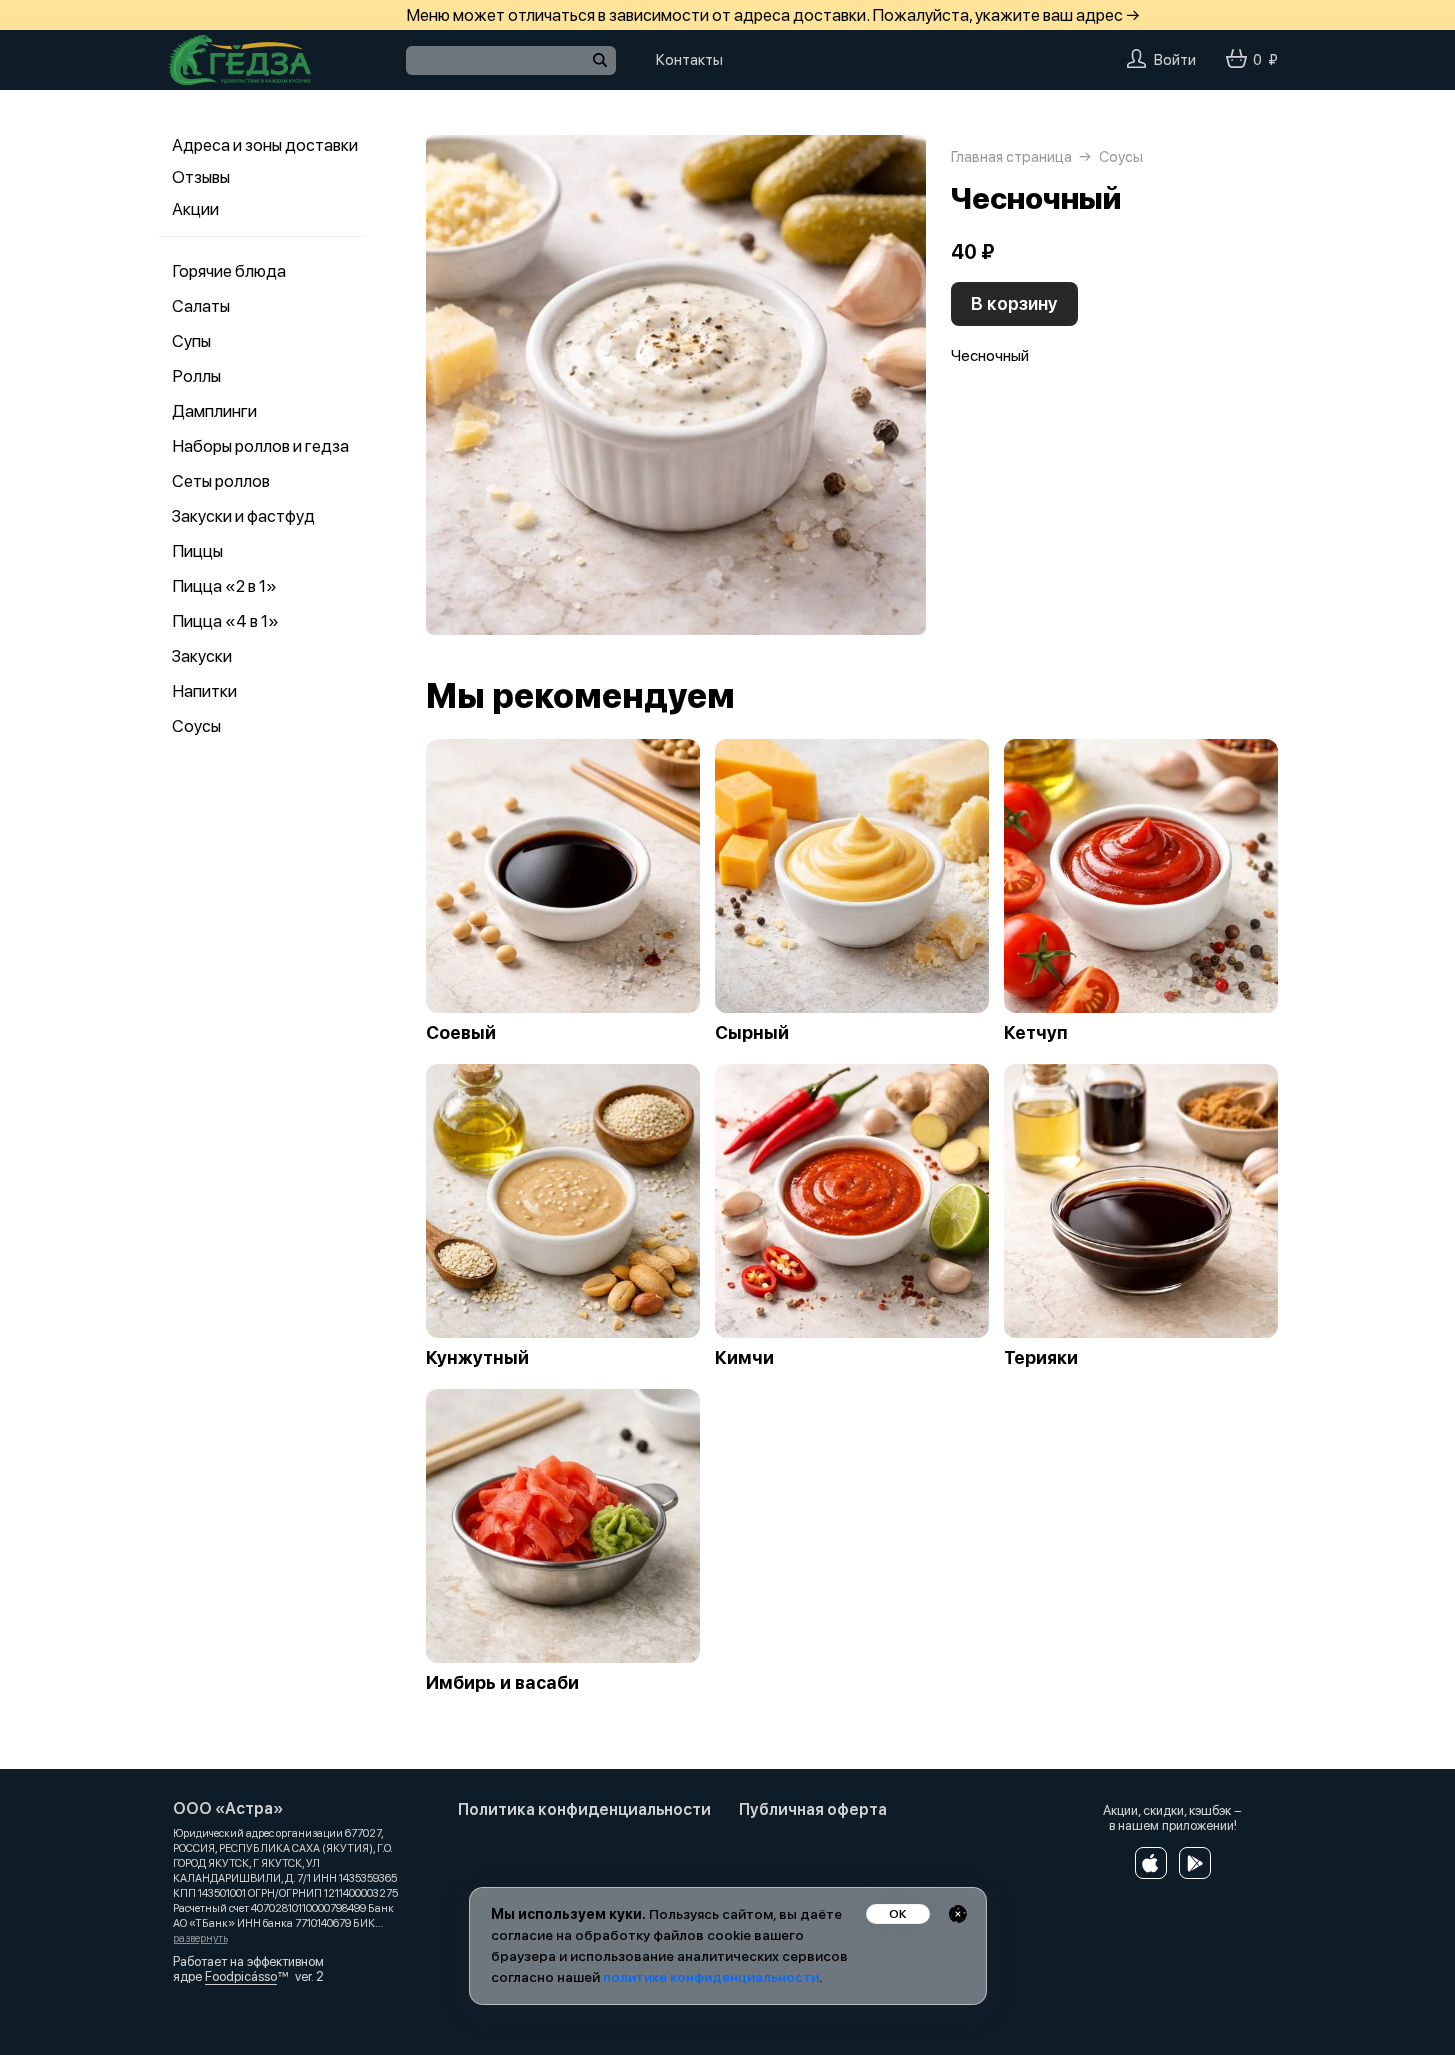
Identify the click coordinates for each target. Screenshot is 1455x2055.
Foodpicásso (241, 1976)
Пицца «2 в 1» (224, 586)
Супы (191, 341)
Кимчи (744, 1358)
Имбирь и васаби (502, 1683)
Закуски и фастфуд (243, 516)
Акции (195, 209)
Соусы (196, 726)
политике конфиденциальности (711, 1977)
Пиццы (197, 551)
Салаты (201, 306)
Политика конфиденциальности (584, 1809)
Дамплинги (214, 411)
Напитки (204, 691)
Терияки (1041, 1358)
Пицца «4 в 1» (225, 621)
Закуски (202, 656)
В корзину (1014, 303)
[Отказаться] (958, 1914)
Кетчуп (1036, 1033)
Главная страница (1011, 157)
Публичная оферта (813, 1809)
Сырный (752, 1033)
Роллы (196, 376)
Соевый (461, 1033)
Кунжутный (477, 1358)
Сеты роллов (221, 481)
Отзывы (201, 177)
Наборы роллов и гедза (260, 446)
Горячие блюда (229, 271)
